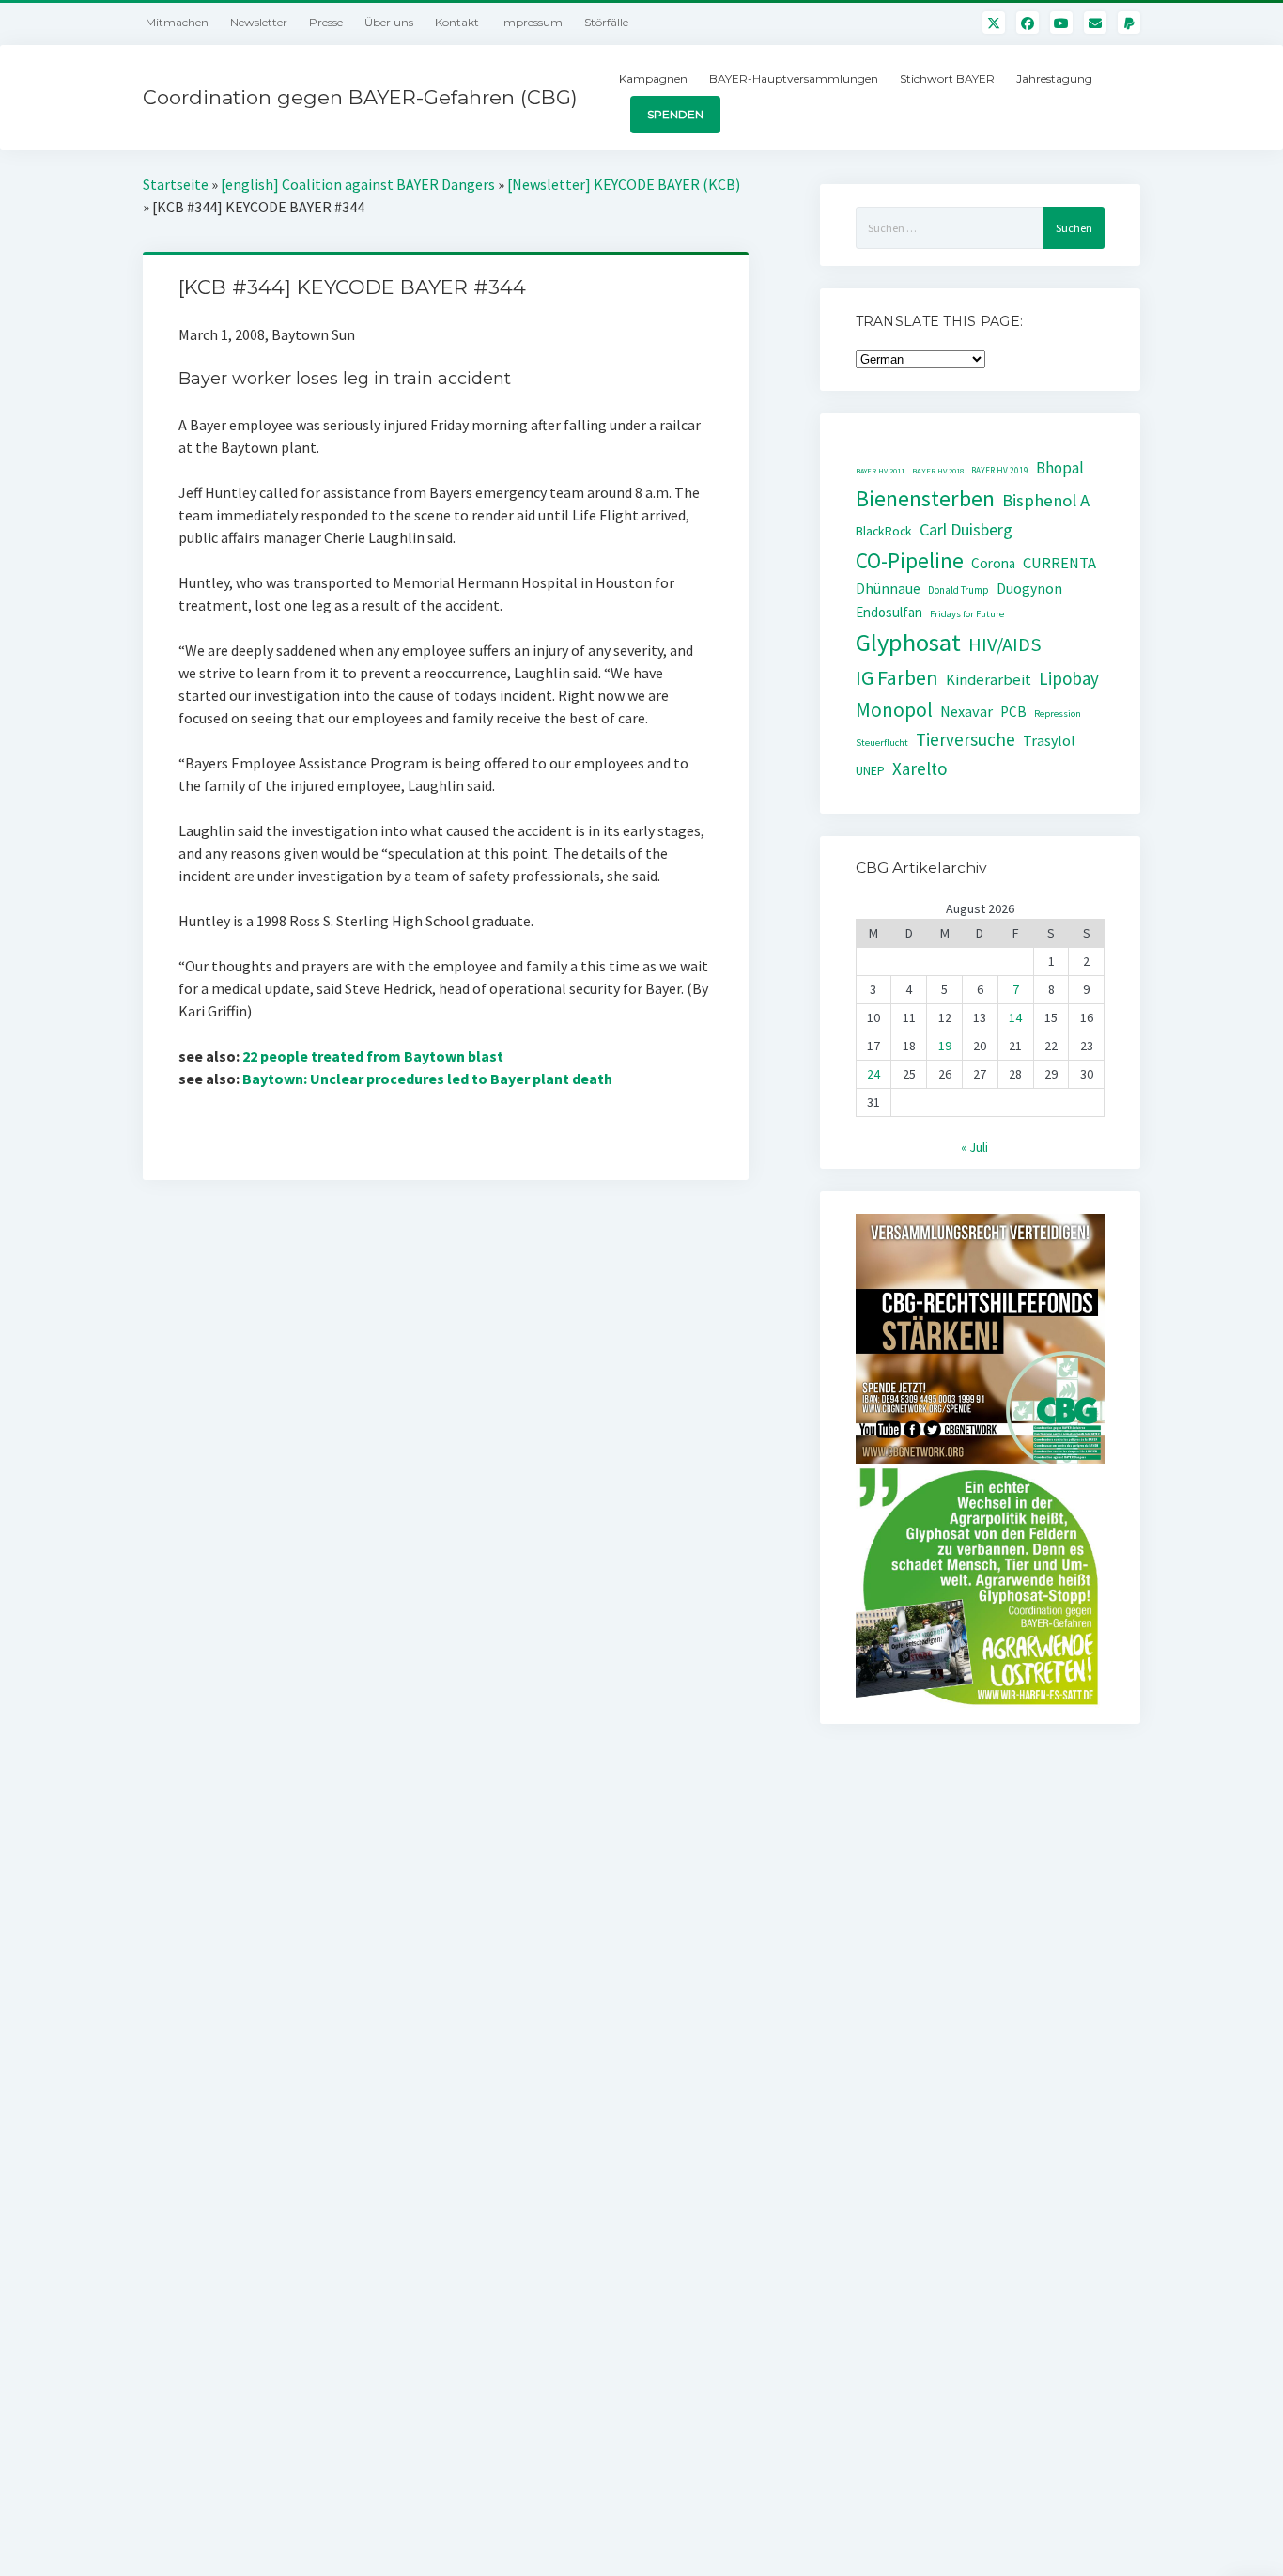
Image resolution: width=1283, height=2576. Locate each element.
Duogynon (1029, 589)
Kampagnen (653, 78)
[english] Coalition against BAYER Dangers (358, 184)
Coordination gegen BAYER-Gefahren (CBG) (360, 97)
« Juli (974, 1147)
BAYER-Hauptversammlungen (794, 78)
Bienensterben (925, 498)
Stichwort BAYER (947, 78)
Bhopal (1060, 468)
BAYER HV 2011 (880, 471)
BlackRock (884, 531)
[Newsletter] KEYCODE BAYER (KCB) (624, 184)
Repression (1058, 714)
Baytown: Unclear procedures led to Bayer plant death (427, 1079)
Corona (993, 563)
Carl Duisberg (966, 529)
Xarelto (920, 768)
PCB (1013, 712)
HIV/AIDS (1005, 644)
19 (945, 1046)
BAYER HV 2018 (938, 471)
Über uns (389, 22)
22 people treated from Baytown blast (373, 1056)
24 (873, 1074)
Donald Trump (958, 590)
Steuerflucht (882, 743)
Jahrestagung (1054, 78)
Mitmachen (177, 22)
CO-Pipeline (910, 560)
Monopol (894, 710)
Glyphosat (908, 642)
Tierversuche (966, 739)
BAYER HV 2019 (1000, 471)
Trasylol (1049, 740)
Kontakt (457, 22)
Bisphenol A (1046, 500)
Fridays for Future (967, 614)
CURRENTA (1059, 563)
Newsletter (259, 22)
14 (1015, 1017)
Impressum (532, 22)
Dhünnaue (888, 589)
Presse (326, 22)
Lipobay (1069, 678)
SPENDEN (675, 114)
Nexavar (966, 711)
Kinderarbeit (989, 680)
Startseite (176, 184)
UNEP (870, 771)
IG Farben (897, 678)
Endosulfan (889, 612)
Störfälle (606, 22)
